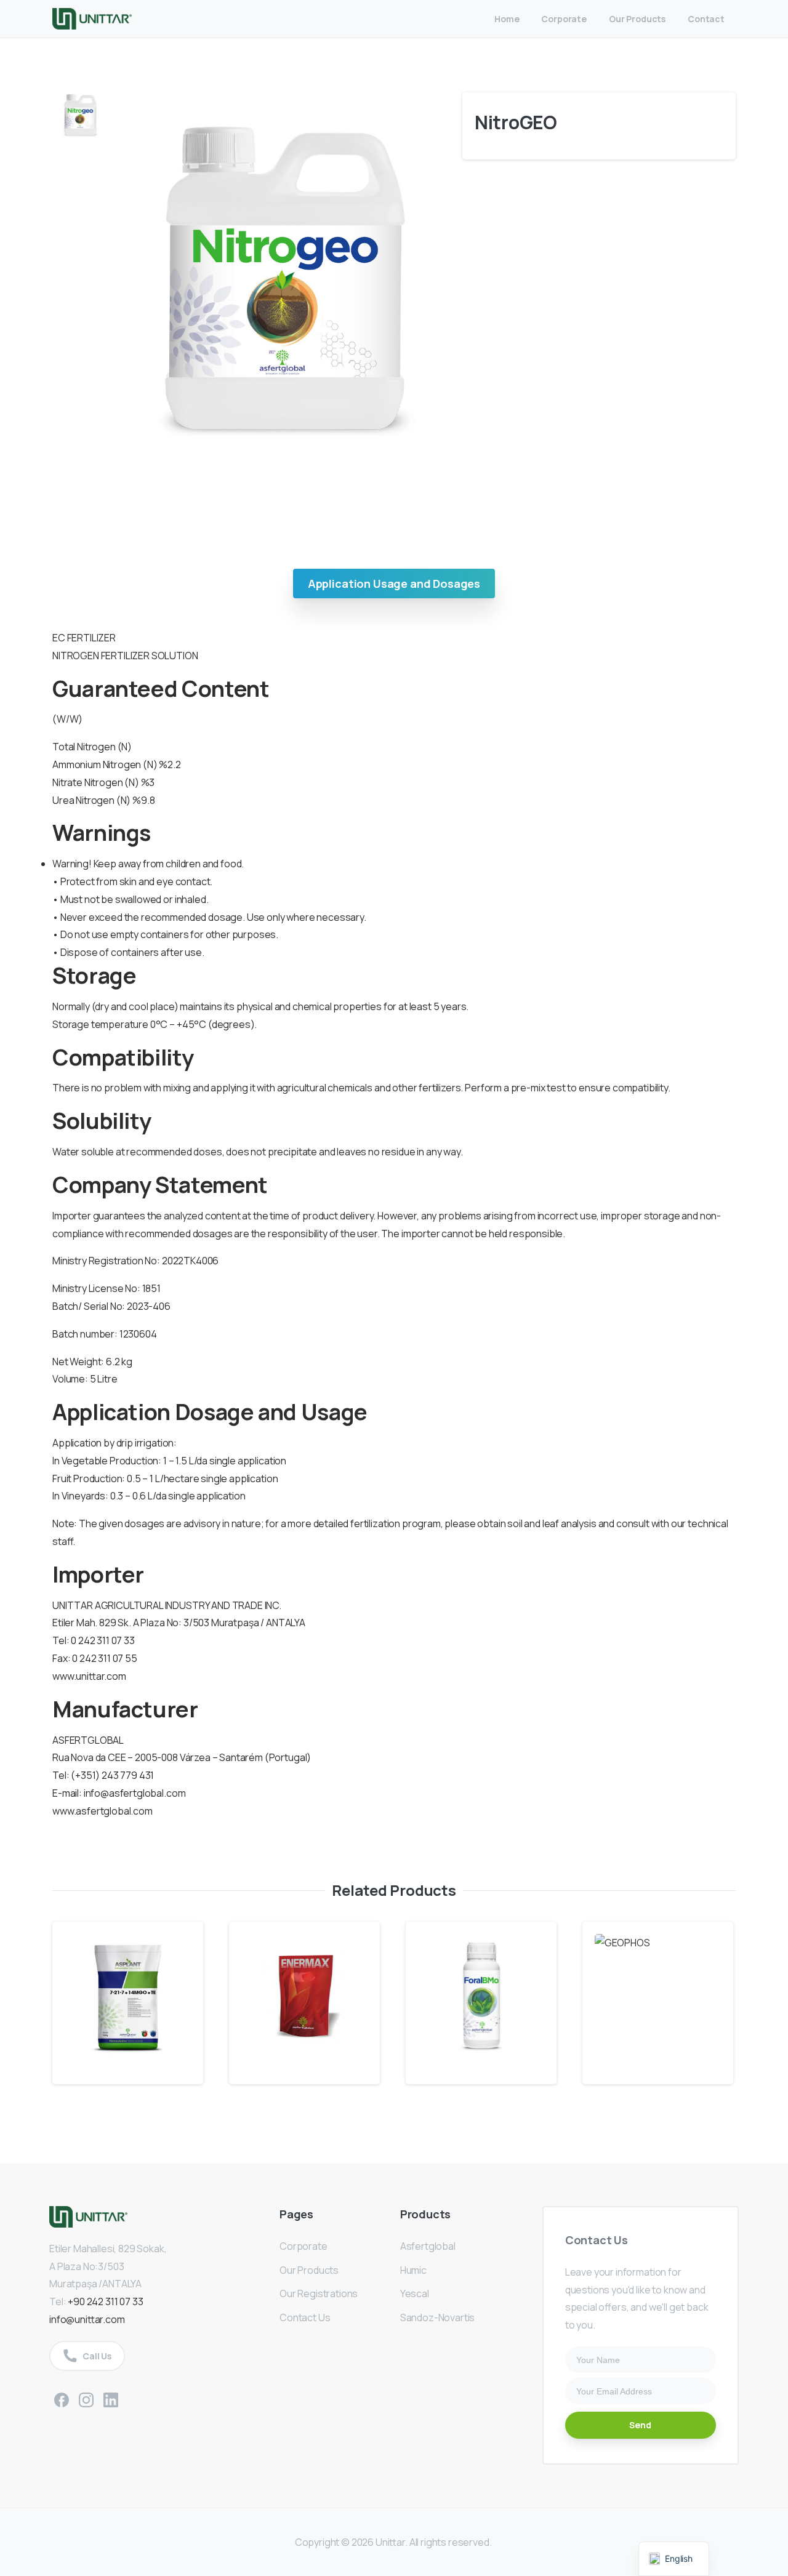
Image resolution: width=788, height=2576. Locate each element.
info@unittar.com (87, 2319)
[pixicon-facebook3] (62, 2398)
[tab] (394, 584)
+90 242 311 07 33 (105, 2301)
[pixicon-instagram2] (86, 2398)
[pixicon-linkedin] (111, 2398)
